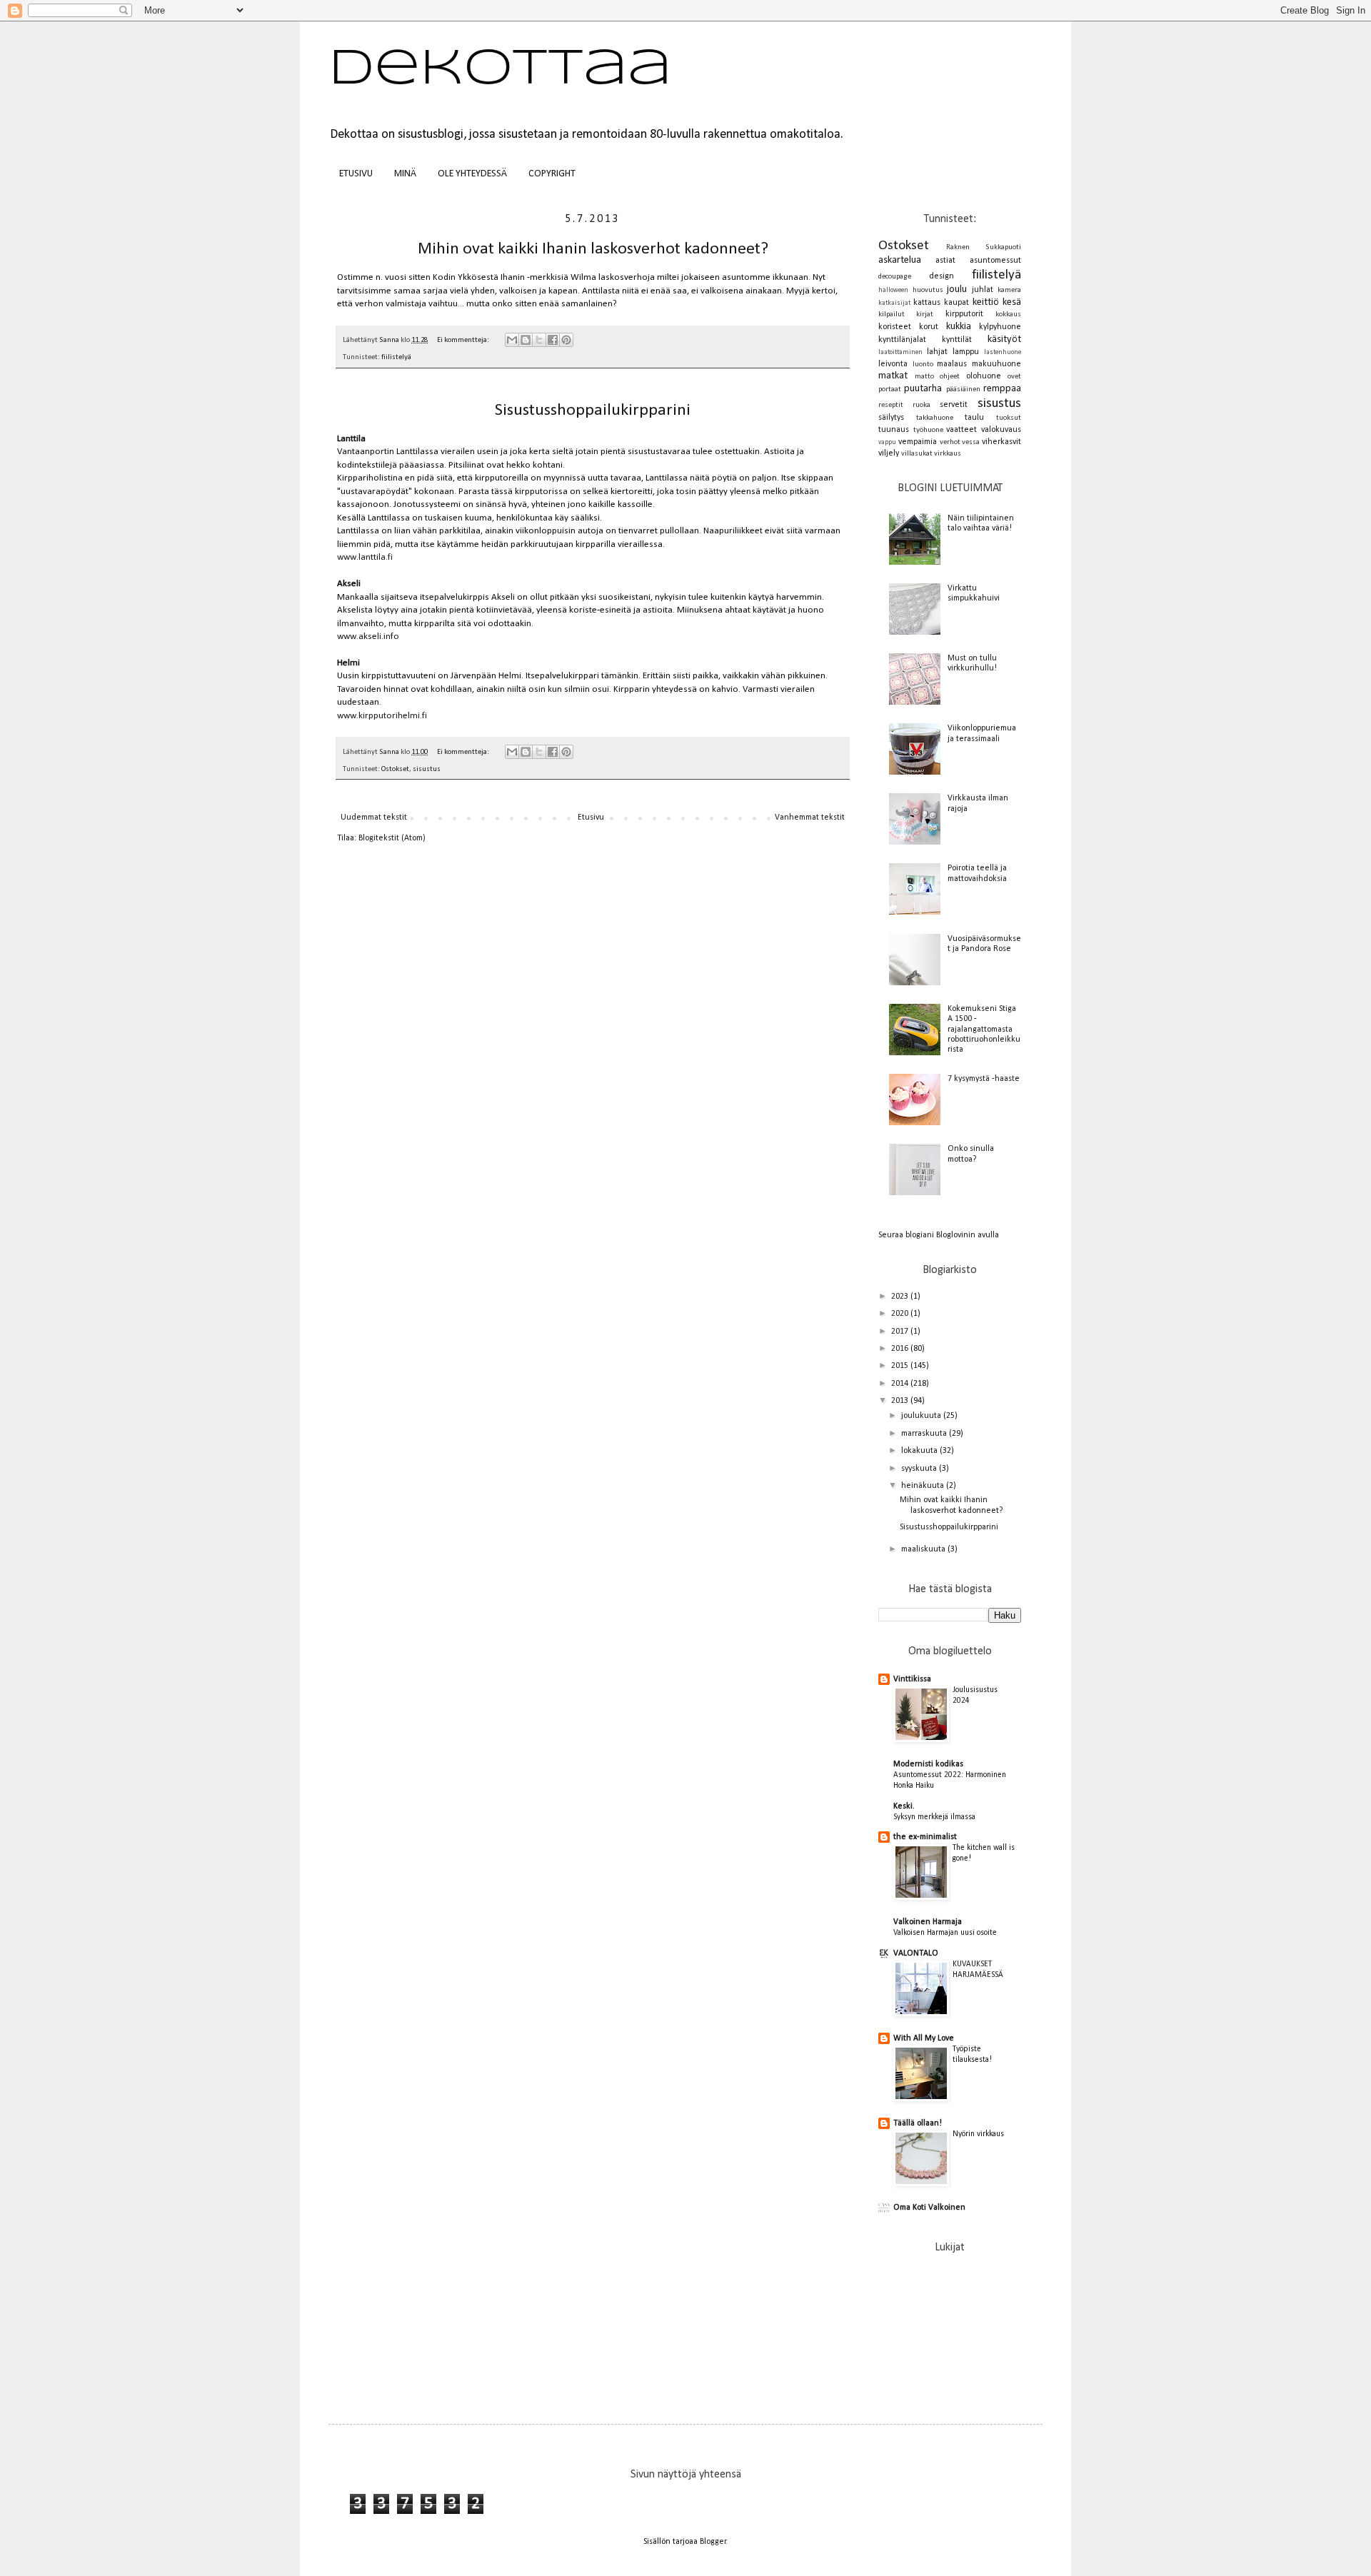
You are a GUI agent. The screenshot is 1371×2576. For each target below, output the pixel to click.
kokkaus (1008, 315)
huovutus (928, 290)
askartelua (900, 260)
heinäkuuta (924, 1486)
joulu (957, 290)
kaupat (956, 303)
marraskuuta (925, 1434)
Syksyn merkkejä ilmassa (934, 1817)
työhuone (928, 430)
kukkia (959, 327)
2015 (901, 1366)
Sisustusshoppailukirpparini (593, 411)
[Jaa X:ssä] (539, 340)
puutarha (923, 389)
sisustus (427, 769)
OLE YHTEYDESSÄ (472, 174)
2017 (901, 1332)
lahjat (937, 352)
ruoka (921, 405)
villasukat (917, 454)
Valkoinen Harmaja (928, 1922)
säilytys (891, 418)
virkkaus (948, 454)
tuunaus (894, 430)
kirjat (925, 315)
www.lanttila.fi (366, 557)
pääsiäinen (963, 389)
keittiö (986, 302)
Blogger (713, 2542)
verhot (950, 442)
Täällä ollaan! (918, 2123)
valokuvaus (1001, 430)
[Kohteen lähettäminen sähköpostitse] (512, 340)
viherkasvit (1001, 442)
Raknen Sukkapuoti (984, 247)
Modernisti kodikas (928, 1764)
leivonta (893, 364)
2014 (901, 1384)
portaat (890, 389)
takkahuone (935, 418)
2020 (901, 1314)
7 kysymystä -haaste (984, 1079)
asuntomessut (995, 261)
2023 (901, 1297)
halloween (893, 290)
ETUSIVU (356, 174)
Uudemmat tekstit (374, 817)
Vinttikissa (912, 1679)
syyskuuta (920, 1469)
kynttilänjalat (902, 340)
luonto (923, 364)
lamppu (966, 352)
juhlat (983, 290)
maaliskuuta (924, 1549)
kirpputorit (964, 314)
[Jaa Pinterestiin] (566, 340)
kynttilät (957, 340)
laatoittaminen (900, 352)
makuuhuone (996, 364)
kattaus (927, 303)
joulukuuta (922, 1416)
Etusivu (591, 817)
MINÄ (405, 174)
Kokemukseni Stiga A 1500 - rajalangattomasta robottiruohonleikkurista (984, 1030)
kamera (1009, 290)
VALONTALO (916, 1953)
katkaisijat (894, 303)
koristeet (895, 327)
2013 (901, 1401)
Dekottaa (500, 70)
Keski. (904, 1806)
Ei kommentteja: (464, 340)
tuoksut (1009, 418)
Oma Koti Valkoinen (929, 2208)
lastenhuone (1003, 352)
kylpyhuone (1000, 327)
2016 (901, 1349)
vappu (887, 442)
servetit (954, 405)
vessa (971, 442)
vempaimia (918, 442)
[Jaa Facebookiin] (553, 340)
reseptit (891, 405)
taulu (974, 418)
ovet (1014, 377)
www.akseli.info (368, 637)
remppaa (1002, 389)
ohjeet (950, 377)
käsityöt (1004, 339)
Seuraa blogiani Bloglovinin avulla (939, 1235)
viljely (889, 453)
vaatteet (961, 430)
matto (924, 377)
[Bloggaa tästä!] (526, 340)
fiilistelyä (396, 357)
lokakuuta (920, 1451)
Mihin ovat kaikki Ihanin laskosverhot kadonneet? (593, 249)
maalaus (952, 364)
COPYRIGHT (552, 174)
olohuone (984, 376)
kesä (1012, 302)
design (941, 276)
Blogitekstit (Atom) (392, 838)
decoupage (895, 277)
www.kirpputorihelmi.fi (382, 716)
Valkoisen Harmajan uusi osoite (945, 1933)
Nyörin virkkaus (978, 2134)
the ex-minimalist (925, 1837)
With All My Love (924, 2038)
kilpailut (892, 315)
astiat (945, 261)
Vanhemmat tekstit (810, 817)
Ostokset (395, 769)
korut (929, 327)
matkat (893, 376)
